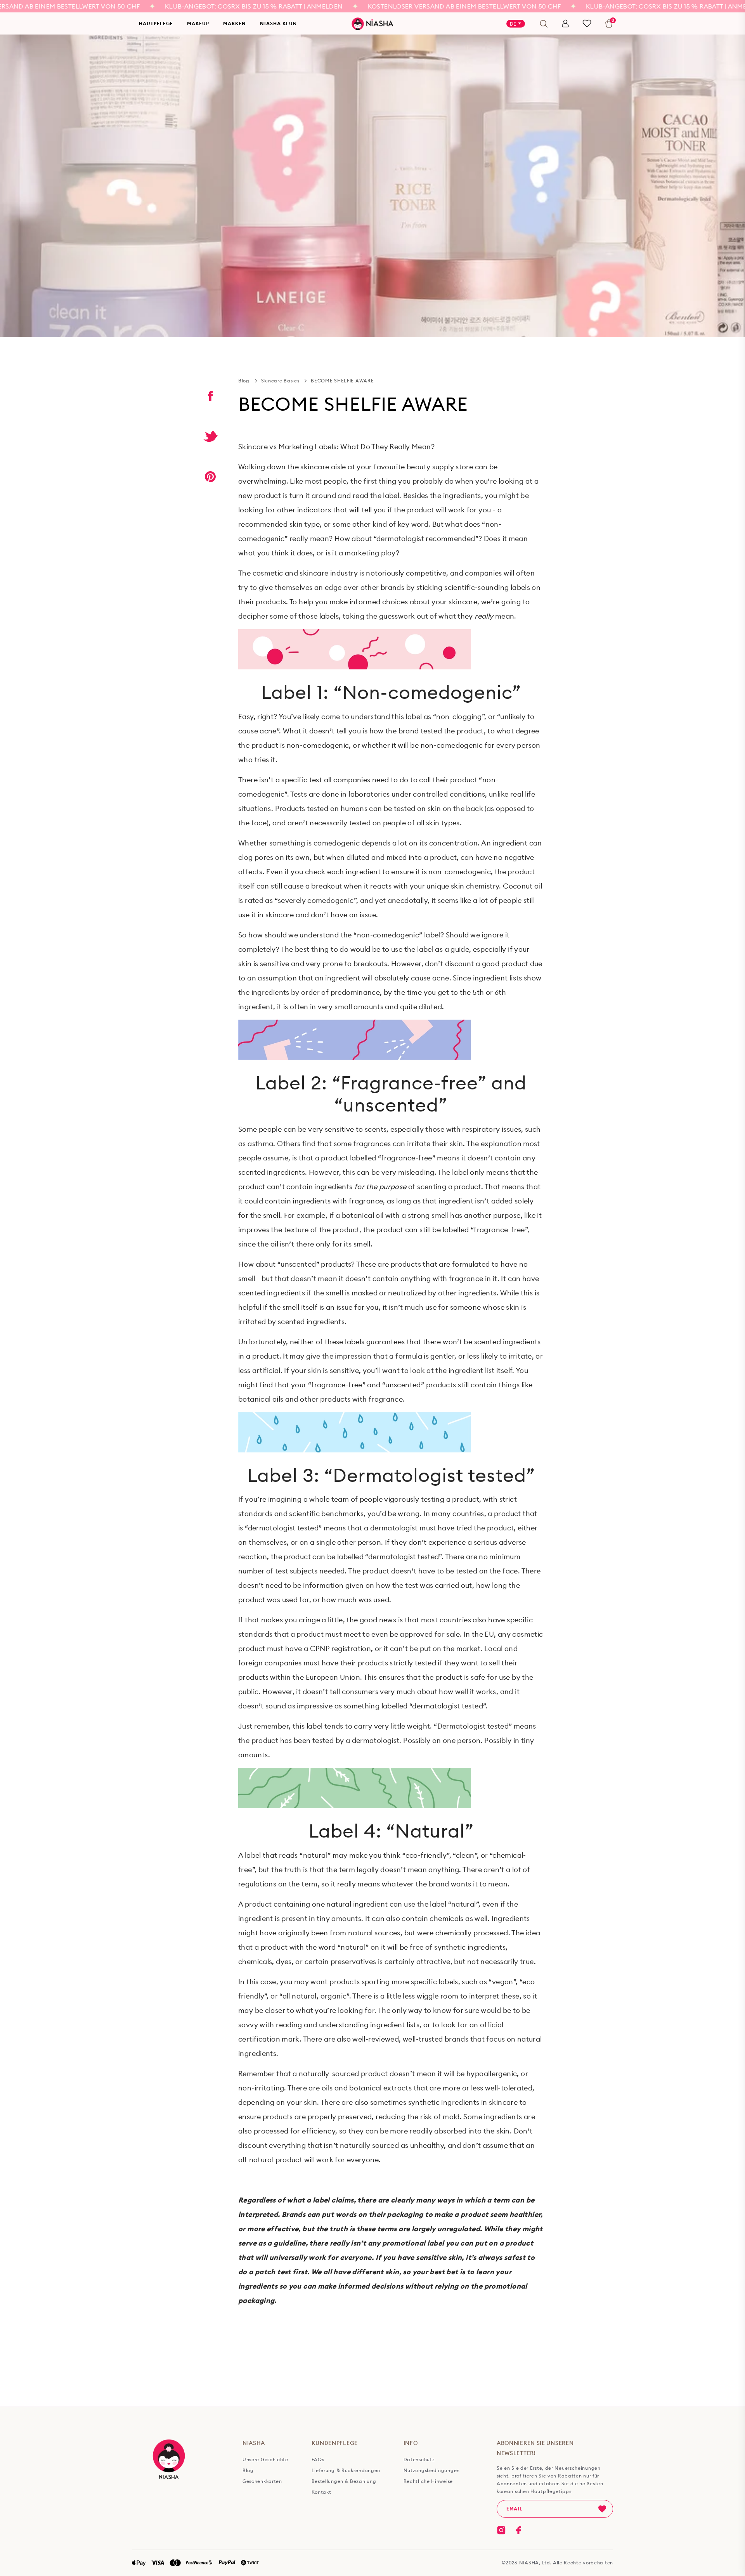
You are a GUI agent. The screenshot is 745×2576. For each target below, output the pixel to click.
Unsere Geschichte (265, 2460)
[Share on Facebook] (210, 396)
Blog (244, 381)
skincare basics (280, 381)
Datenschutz (419, 2460)
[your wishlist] (587, 23)
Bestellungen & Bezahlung (344, 2481)
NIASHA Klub (278, 23)
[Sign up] (602, 2509)
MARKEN (235, 23)
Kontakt (321, 2492)
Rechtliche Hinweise (428, 2481)
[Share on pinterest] (210, 477)
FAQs (318, 2460)
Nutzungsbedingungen (432, 2471)
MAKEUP (198, 23)
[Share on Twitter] (210, 436)
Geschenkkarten (262, 2481)
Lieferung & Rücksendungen (346, 2471)
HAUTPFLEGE (156, 23)
